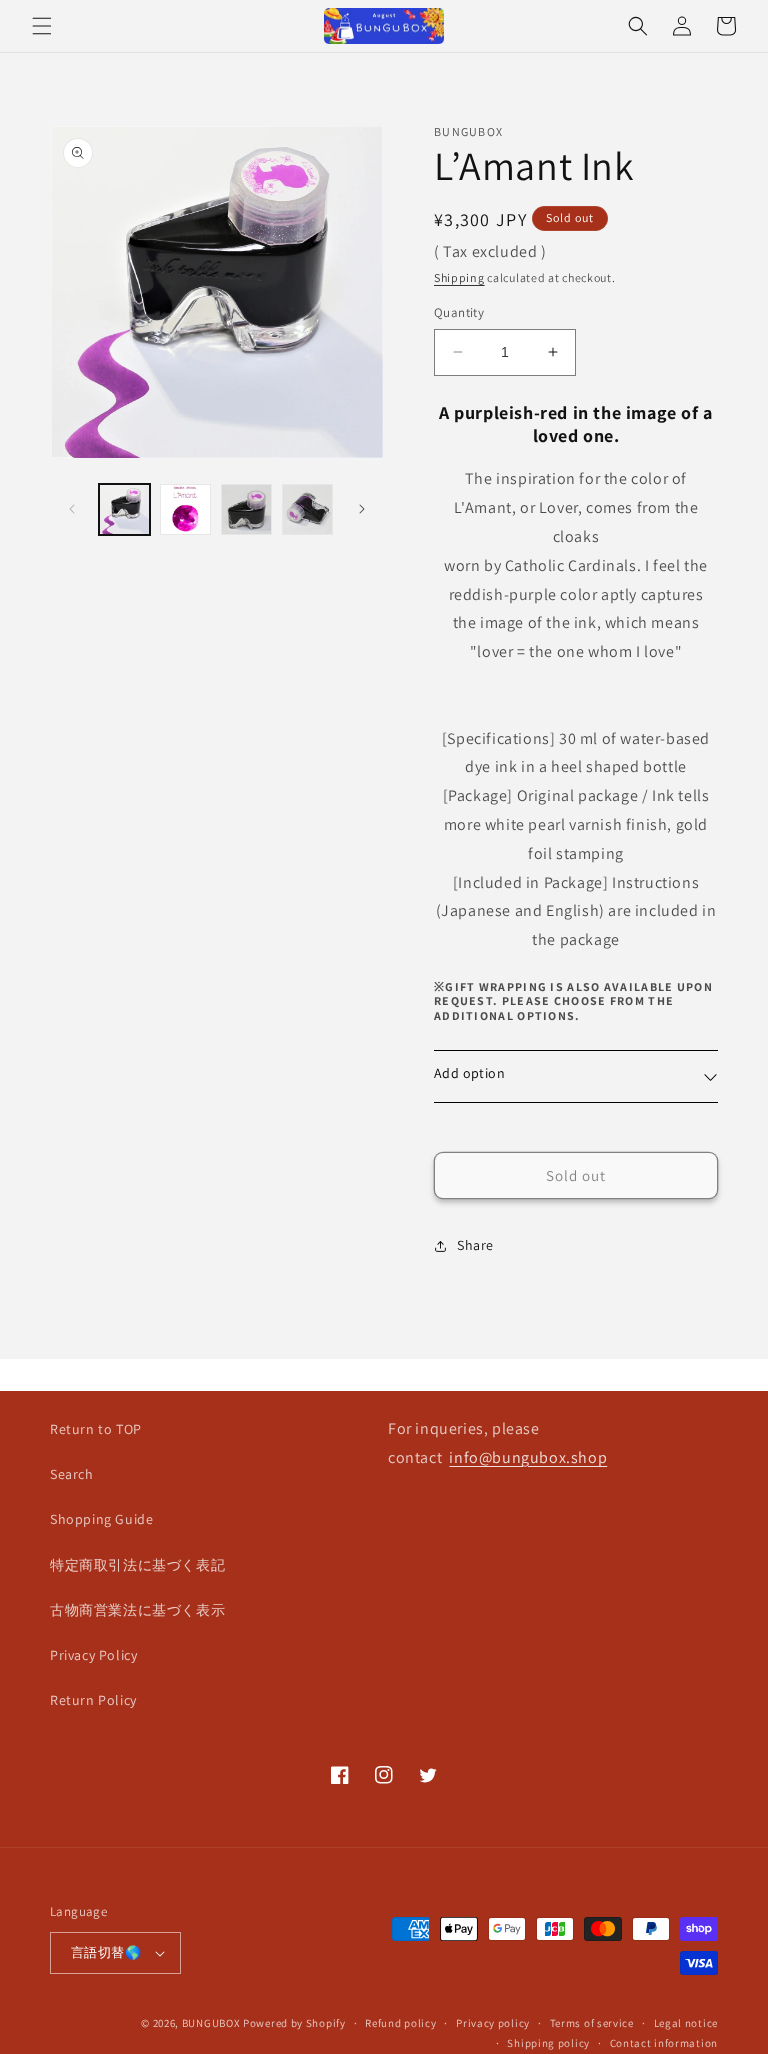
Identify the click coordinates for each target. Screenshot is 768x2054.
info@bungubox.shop (528, 1457)
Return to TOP (96, 1429)
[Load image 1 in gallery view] (124, 509)
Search (72, 1474)
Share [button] (475, 1245)
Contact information (664, 2043)
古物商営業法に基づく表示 (137, 1610)
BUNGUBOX (211, 2023)
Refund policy (400, 2023)
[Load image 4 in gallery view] (307, 509)
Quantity (459, 312)
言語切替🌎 (106, 1952)
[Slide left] (72, 509)
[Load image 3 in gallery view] (246, 509)
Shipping (459, 277)
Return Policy (93, 1700)
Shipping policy (548, 2043)
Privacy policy (493, 2023)
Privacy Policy (93, 1655)
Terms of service (592, 2023)
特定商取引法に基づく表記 (137, 1565)
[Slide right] (362, 509)
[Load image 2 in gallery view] (185, 509)
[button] (42, 26)
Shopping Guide (101, 1519)
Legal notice (686, 2023)
